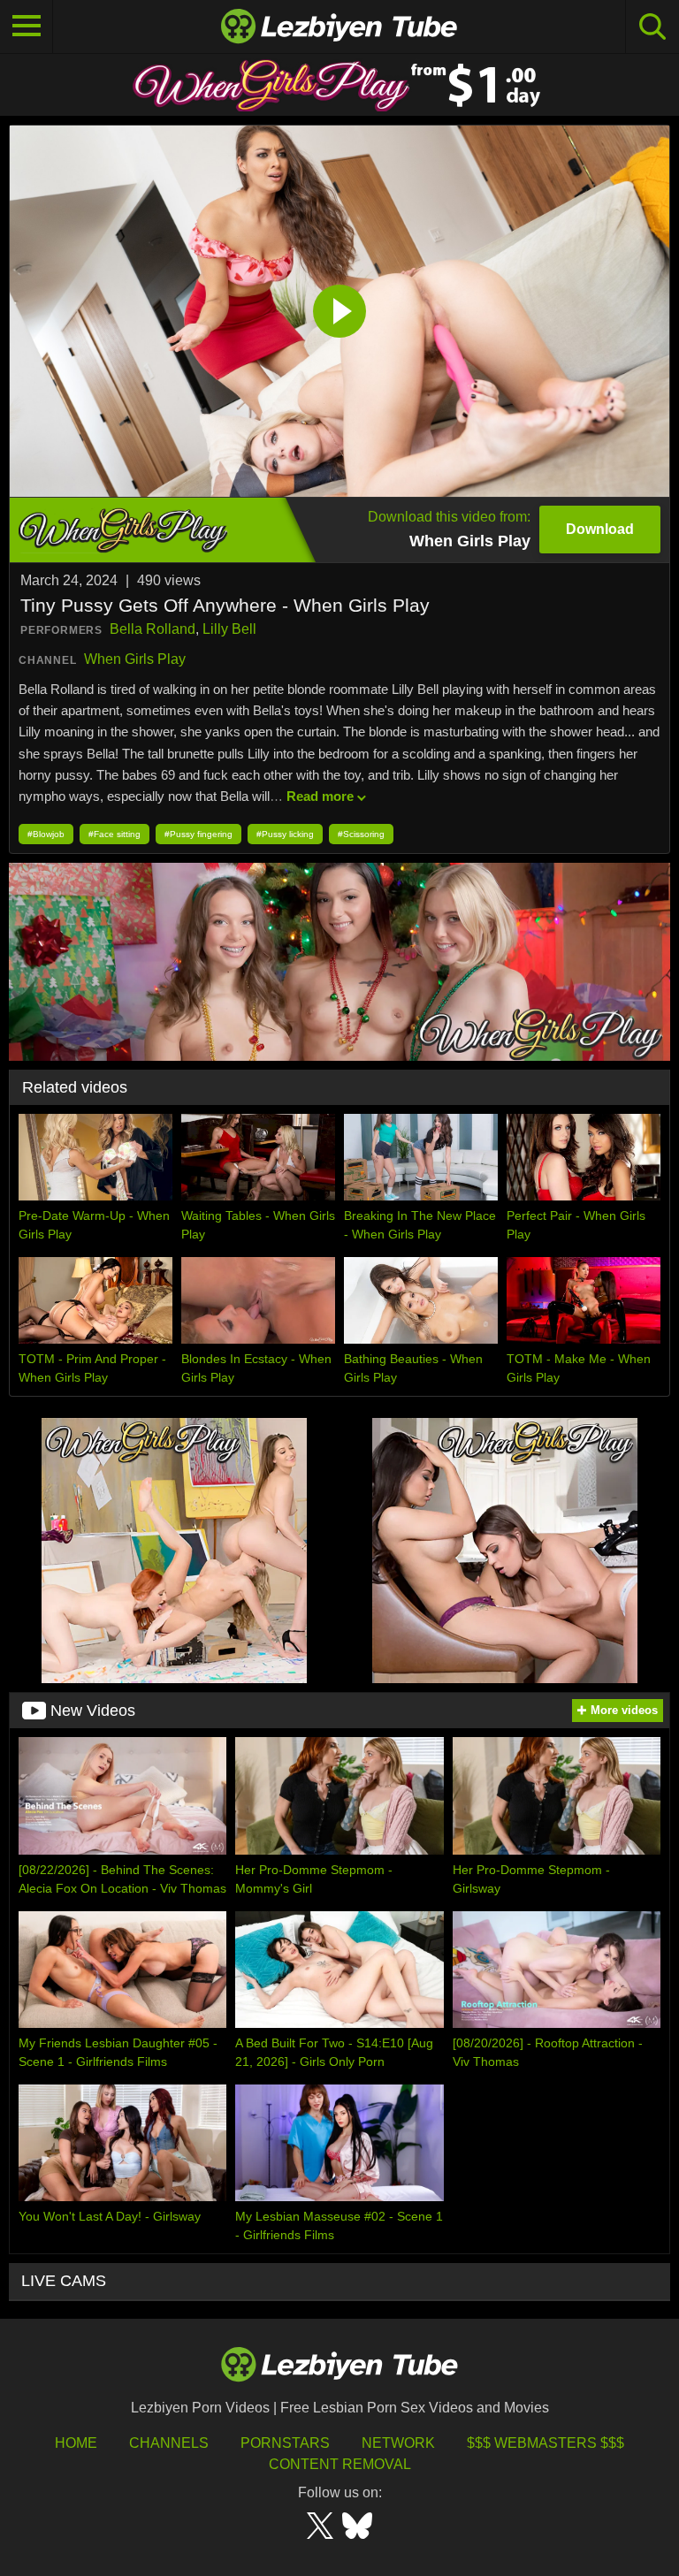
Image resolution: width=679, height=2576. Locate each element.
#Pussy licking (285, 834)
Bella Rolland (153, 629)
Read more (320, 796)
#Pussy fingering (198, 834)
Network (398, 2443)
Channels (169, 2443)
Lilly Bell (229, 629)
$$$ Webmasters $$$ (545, 2443)
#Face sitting (114, 834)
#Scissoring (361, 834)
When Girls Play (135, 659)
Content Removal (340, 2464)
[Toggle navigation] (27, 27)
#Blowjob (46, 834)
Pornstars (285, 2443)
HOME (76, 2443)
